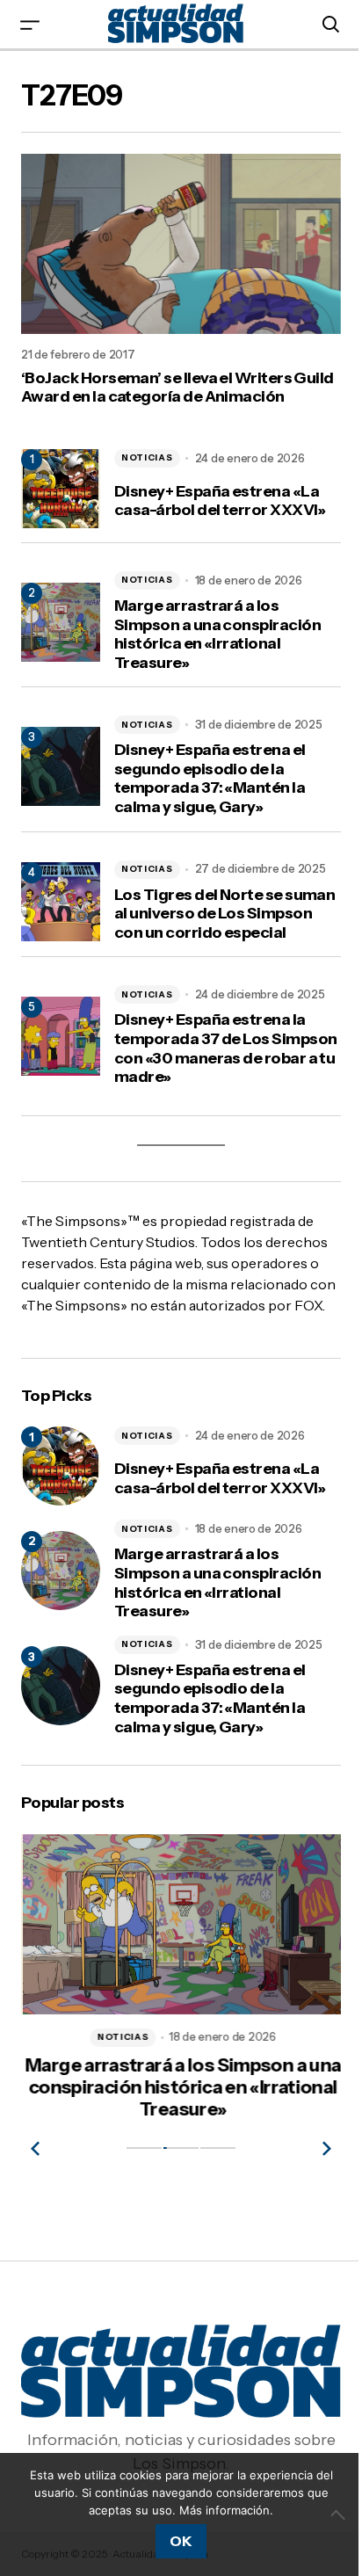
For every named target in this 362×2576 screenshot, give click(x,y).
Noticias (147, 457)
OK (181, 2541)
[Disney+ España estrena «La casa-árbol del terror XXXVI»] (61, 1466)
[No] (340, 2514)
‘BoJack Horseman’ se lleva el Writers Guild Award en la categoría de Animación (177, 388)
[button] (30, 24)
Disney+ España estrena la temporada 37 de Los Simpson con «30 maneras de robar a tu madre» (225, 1049)
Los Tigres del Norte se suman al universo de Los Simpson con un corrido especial (224, 914)
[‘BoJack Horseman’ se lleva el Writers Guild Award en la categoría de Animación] (181, 244)
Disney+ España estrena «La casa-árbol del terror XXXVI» (220, 501)
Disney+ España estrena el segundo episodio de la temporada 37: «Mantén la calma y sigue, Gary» (210, 779)
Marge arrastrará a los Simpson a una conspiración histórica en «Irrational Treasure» (217, 635)
